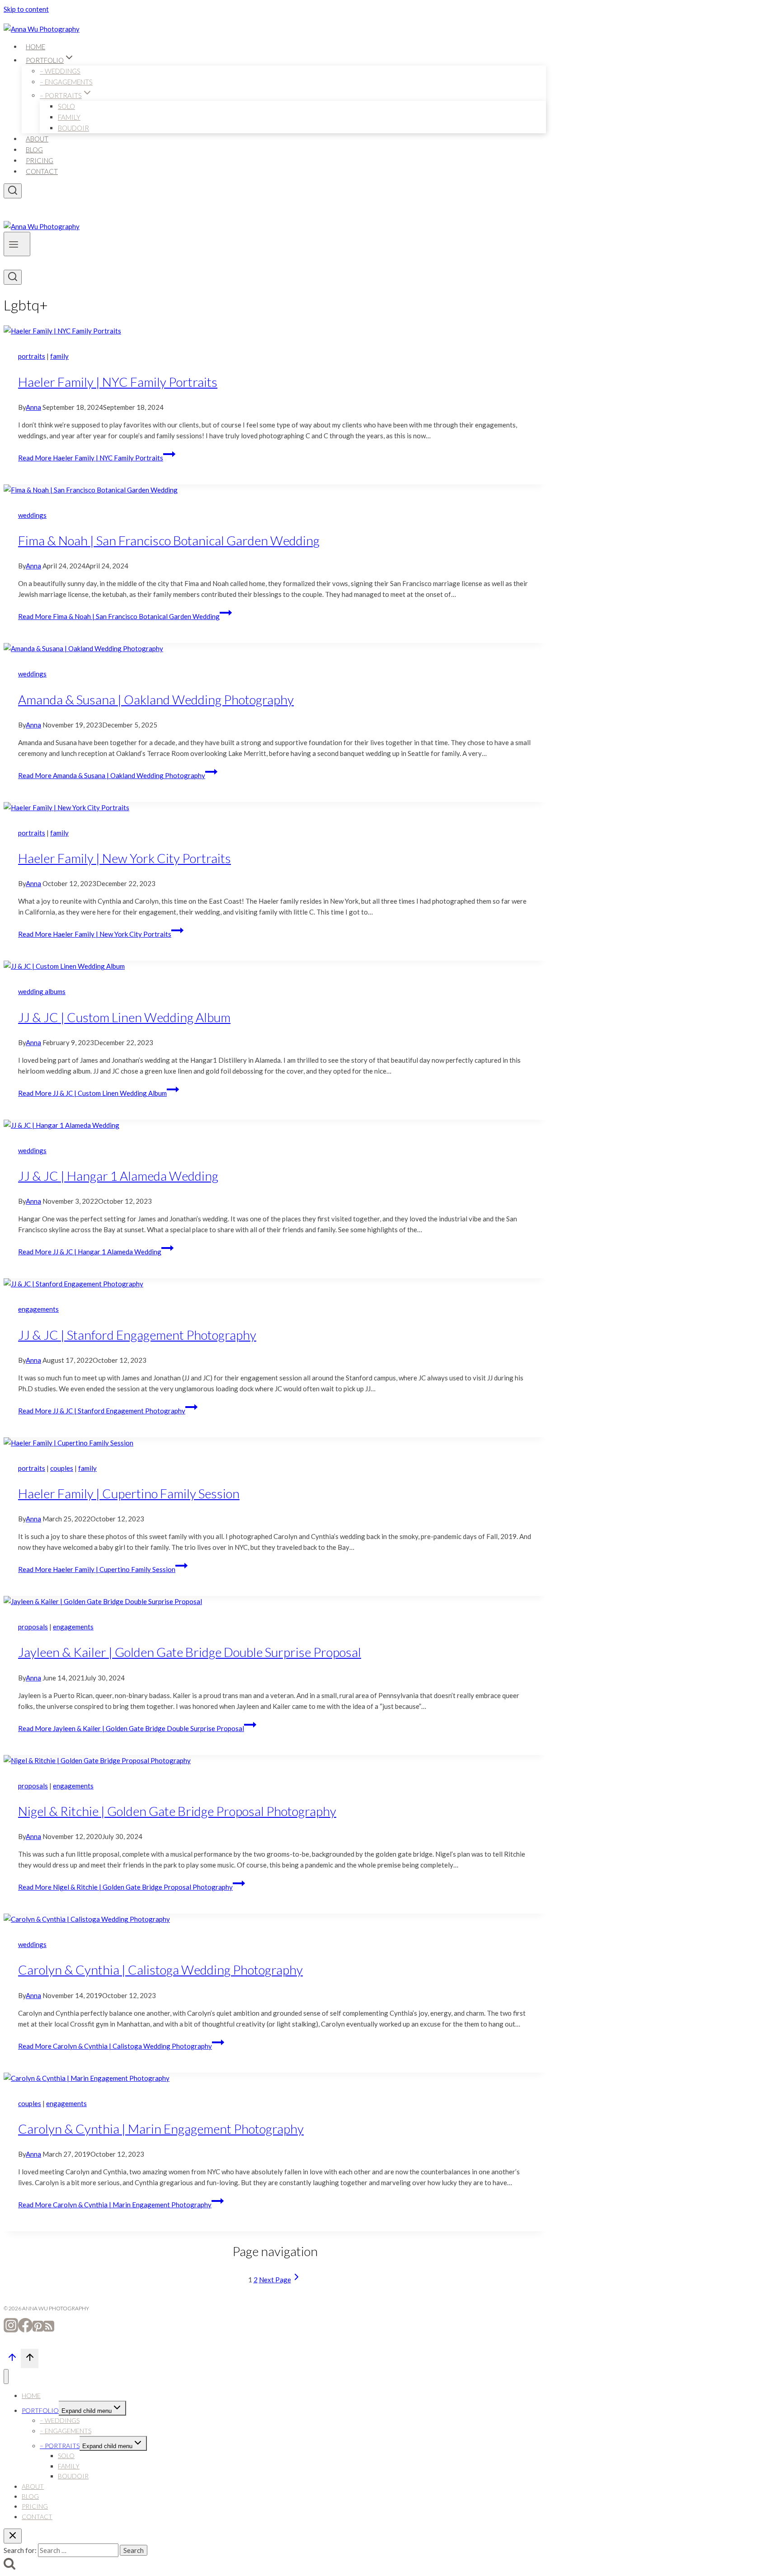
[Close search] (13, 2536)
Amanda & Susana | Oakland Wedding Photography (156, 699)
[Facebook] (25, 2330)
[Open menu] (17, 244)
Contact (42, 171)
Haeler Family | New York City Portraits (125, 858)
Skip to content (26, 9)
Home (35, 47)
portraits (32, 356)
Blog (34, 150)
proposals (33, 1627)
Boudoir (73, 128)
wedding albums (42, 991)
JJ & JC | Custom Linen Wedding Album (124, 1017)
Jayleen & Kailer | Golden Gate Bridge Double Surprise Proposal (190, 1652)
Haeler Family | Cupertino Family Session (129, 1493)
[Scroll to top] (12, 2360)
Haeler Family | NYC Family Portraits (118, 382)
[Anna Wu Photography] (42, 29)
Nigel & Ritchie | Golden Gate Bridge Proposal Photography (177, 1811)
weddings (32, 515)
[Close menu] (6, 2377)
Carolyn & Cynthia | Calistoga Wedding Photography (160, 1970)
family (59, 356)
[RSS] (49, 2330)
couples (62, 1468)
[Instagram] (11, 2330)
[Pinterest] (38, 2330)
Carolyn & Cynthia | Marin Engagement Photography (161, 2129)
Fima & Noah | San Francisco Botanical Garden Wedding (169, 540)
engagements (38, 1309)
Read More (91, 458)
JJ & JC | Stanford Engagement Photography (137, 1335)
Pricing (40, 160)
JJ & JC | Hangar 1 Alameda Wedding (118, 1176)
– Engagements (66, 82)
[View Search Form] (13, 191)
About (37, 139)
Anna (33, 407)
